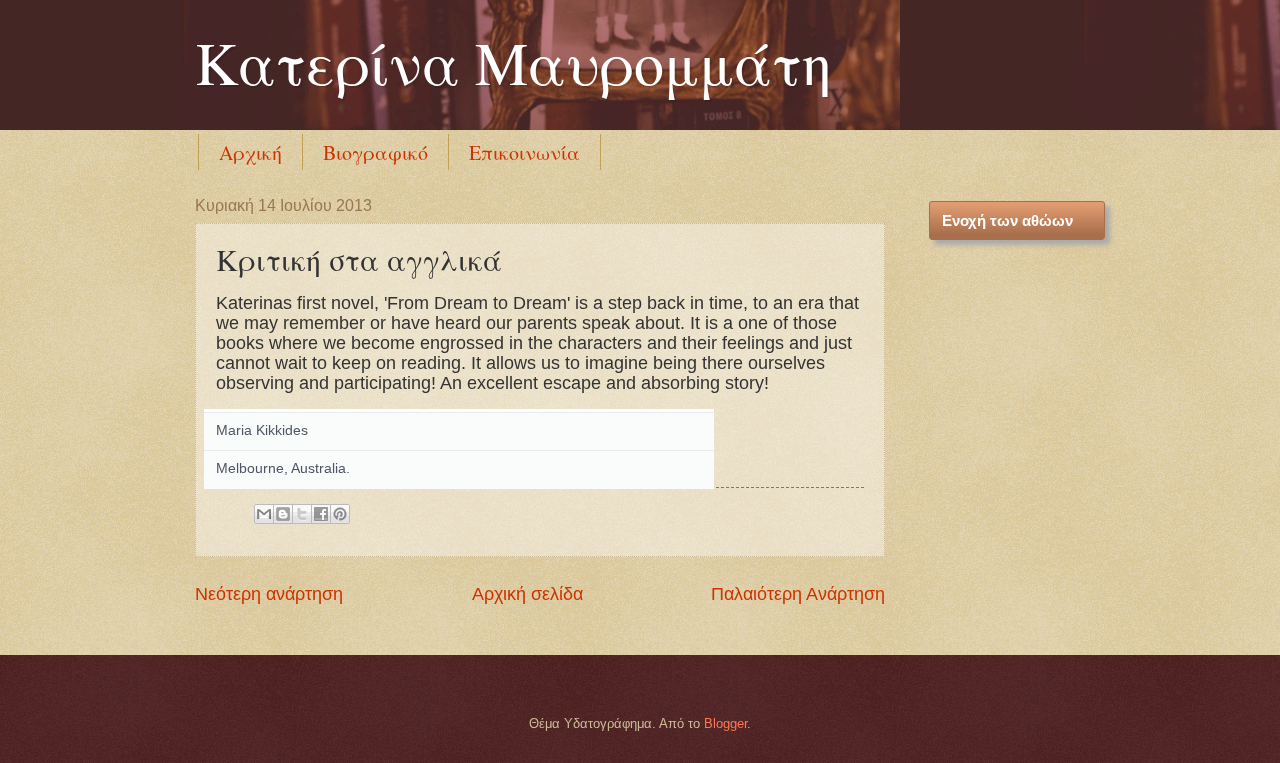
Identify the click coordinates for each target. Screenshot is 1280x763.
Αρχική (250, 152)
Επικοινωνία (524, 152)
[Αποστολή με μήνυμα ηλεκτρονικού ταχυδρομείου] (264, 514)
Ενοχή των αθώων (1007, 220)
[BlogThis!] (283, 514)
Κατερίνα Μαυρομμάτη (513, 62)
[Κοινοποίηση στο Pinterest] (340, 514)
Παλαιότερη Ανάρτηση (798, 594)
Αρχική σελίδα (527, 594)
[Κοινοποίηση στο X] (302, 514)
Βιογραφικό (375, 152)
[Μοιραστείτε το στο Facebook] (321, 514)
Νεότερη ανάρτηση (269, 594)
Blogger (725, 723)
